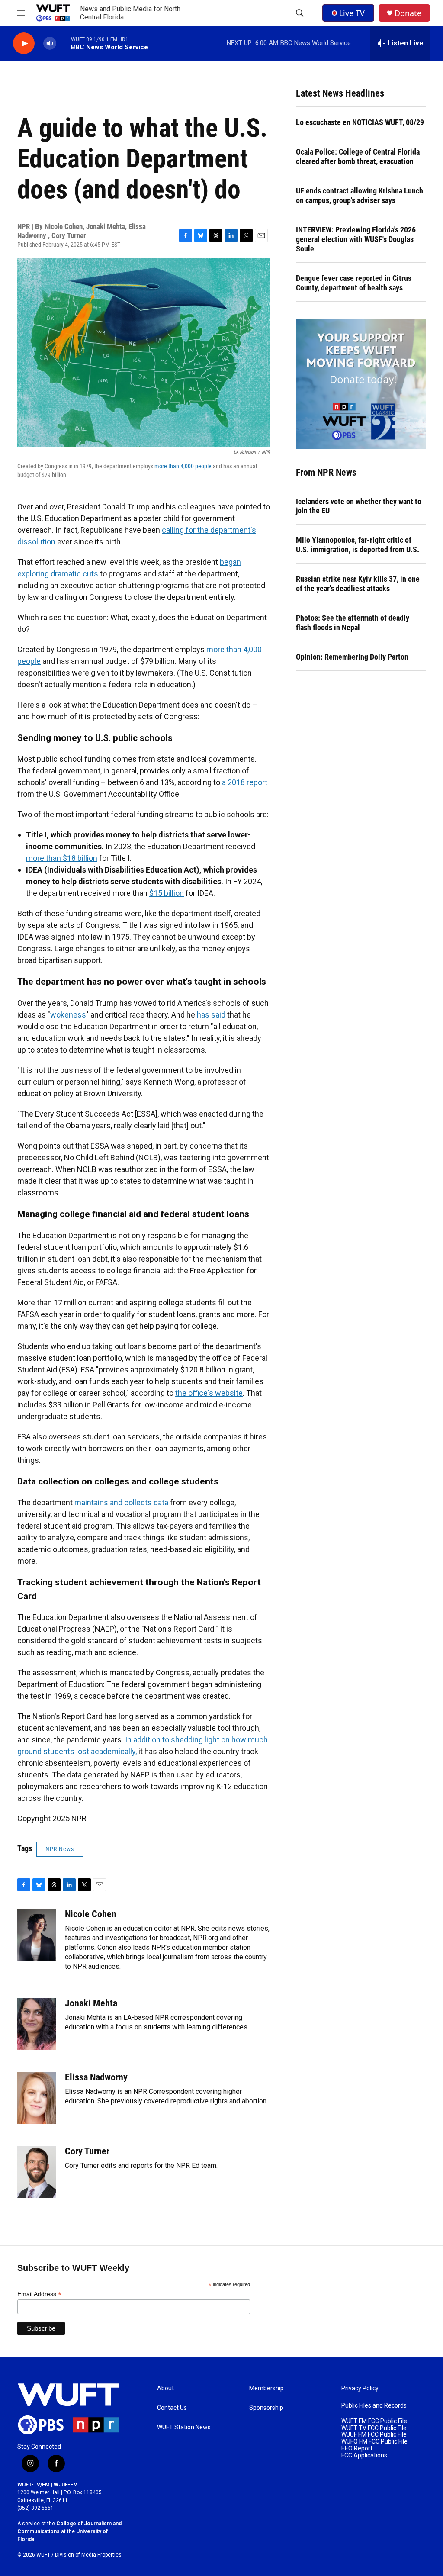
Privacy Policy (360, 2388)
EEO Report (357, 2449)
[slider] (64, 43)
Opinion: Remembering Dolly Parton (352, 657)
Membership (266, 2388)
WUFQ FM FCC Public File (374, 2442)
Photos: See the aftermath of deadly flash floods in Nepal (353, 623)
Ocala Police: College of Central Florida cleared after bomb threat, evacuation (358, 156)
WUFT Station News (184, 2427)
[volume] (50, 43)
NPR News (60, 1849)
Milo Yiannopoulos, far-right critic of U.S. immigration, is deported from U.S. (358, 545)
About (165, 2388)
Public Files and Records (374, 2406)
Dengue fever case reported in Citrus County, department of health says (354, 283)
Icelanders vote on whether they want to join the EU (359, 506)
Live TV (352, 13)
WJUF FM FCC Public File (374, 2435)
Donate (408, 13)
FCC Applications (364, 2455)
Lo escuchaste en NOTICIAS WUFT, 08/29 (360, 122)
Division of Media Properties (88, 2555)
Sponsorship (266, 2408)
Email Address (39, 2294)
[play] (24, 43)
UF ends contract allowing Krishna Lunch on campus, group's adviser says (360, 195)
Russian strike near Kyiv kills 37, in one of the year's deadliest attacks (358, 584)
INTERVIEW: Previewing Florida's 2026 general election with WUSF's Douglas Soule (356, 239)
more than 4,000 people (183, 466)
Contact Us (172, 2408)
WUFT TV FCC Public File (374, 2428)
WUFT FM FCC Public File (374, 2421)
